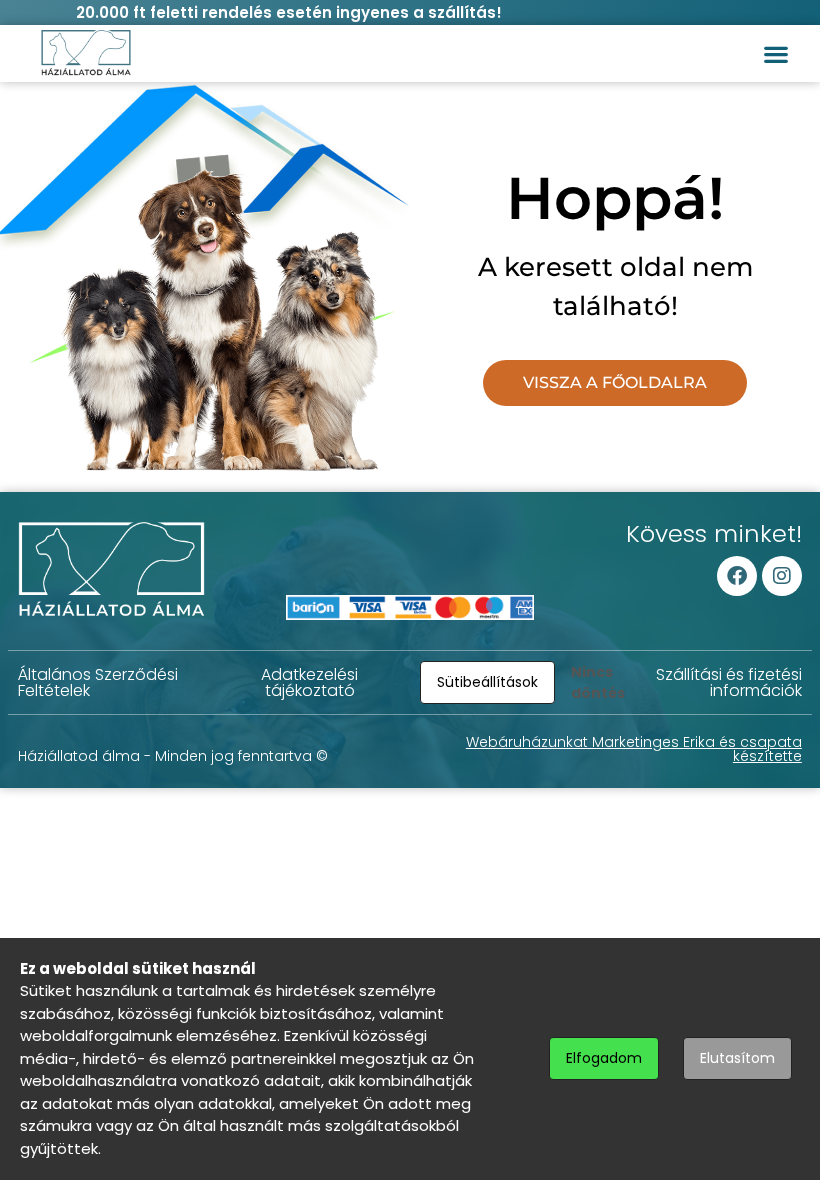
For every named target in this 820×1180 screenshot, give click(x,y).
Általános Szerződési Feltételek (98, 682)
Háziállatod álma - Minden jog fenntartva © (173, 756)
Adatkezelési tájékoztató (309, 682)
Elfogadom (604, 1058)
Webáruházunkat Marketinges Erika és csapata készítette (634, 749)
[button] (775, 53)
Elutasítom (737, 1058)
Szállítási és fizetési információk (729, 682)
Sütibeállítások (487, 682)
